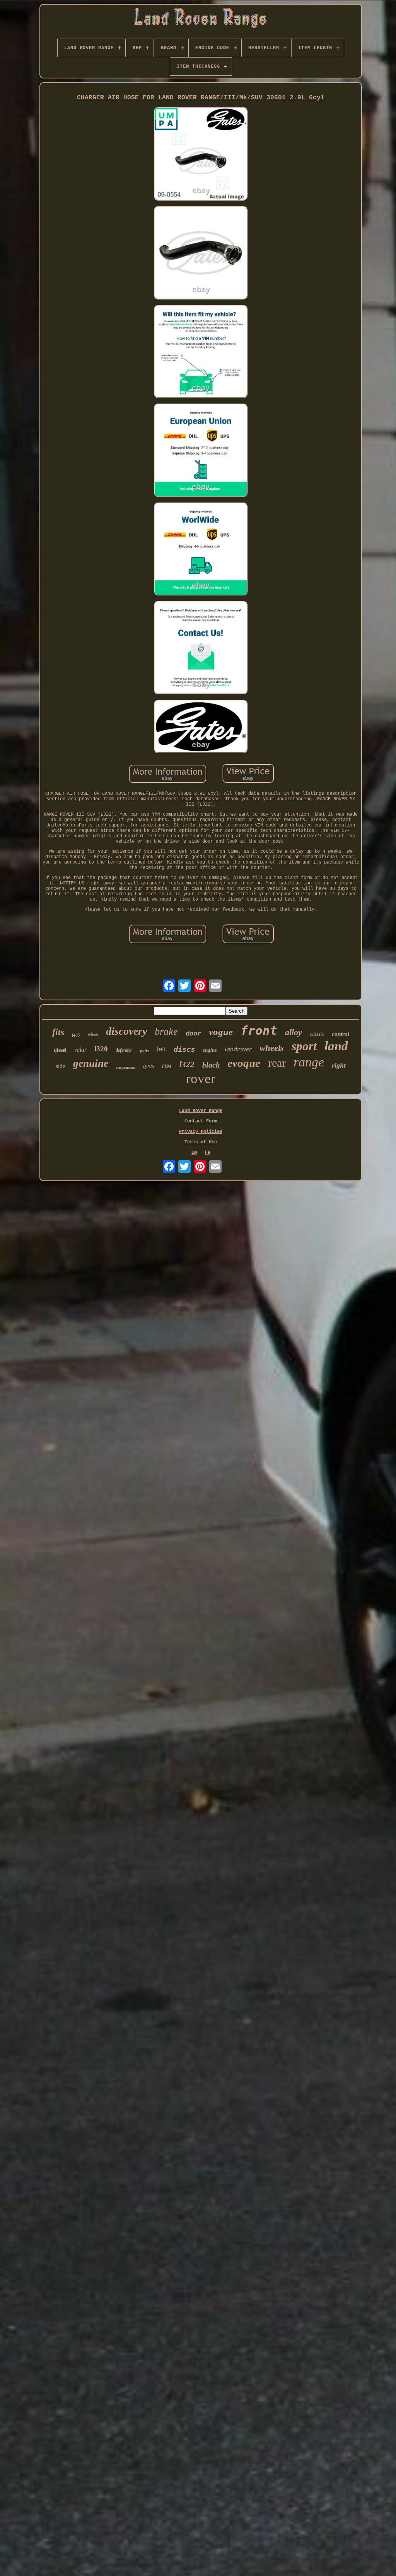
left (161, 1049)
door (193, 1034)
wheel (93, 1034)
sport (304, 1046)
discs (184, 1049)
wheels (272, 1048)
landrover (238, 1049)
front (259, 1030)
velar (80, 1050)
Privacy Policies (201, 1132)
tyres (149, 1066)
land (336, 1046)
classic (317, 1034)
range (309, 1062)
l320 (101, 1049)
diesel (60, 1050)
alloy (294, 1032)
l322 (187, 1064)
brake (166, 1031)
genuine (91, 1063)
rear (277, 1063)
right (339, 1065)
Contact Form (201, 1121)
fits (58, 1032)
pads (145, 1051)
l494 (167, 1066)
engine (210, 1050)
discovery (126, 1031)
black (211, 1065)
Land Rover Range (201, 1111)
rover (201, 1079)
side (61, 1066)
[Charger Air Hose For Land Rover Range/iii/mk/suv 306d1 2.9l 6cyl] (201, 155)
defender (124, 1050)
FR (208, 1153)
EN (194, 1153)
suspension (126, 1067)
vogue (221, 1032)
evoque (244, 1063)
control (341, 1034)
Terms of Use (201, 1142)
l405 (76, 1035)
